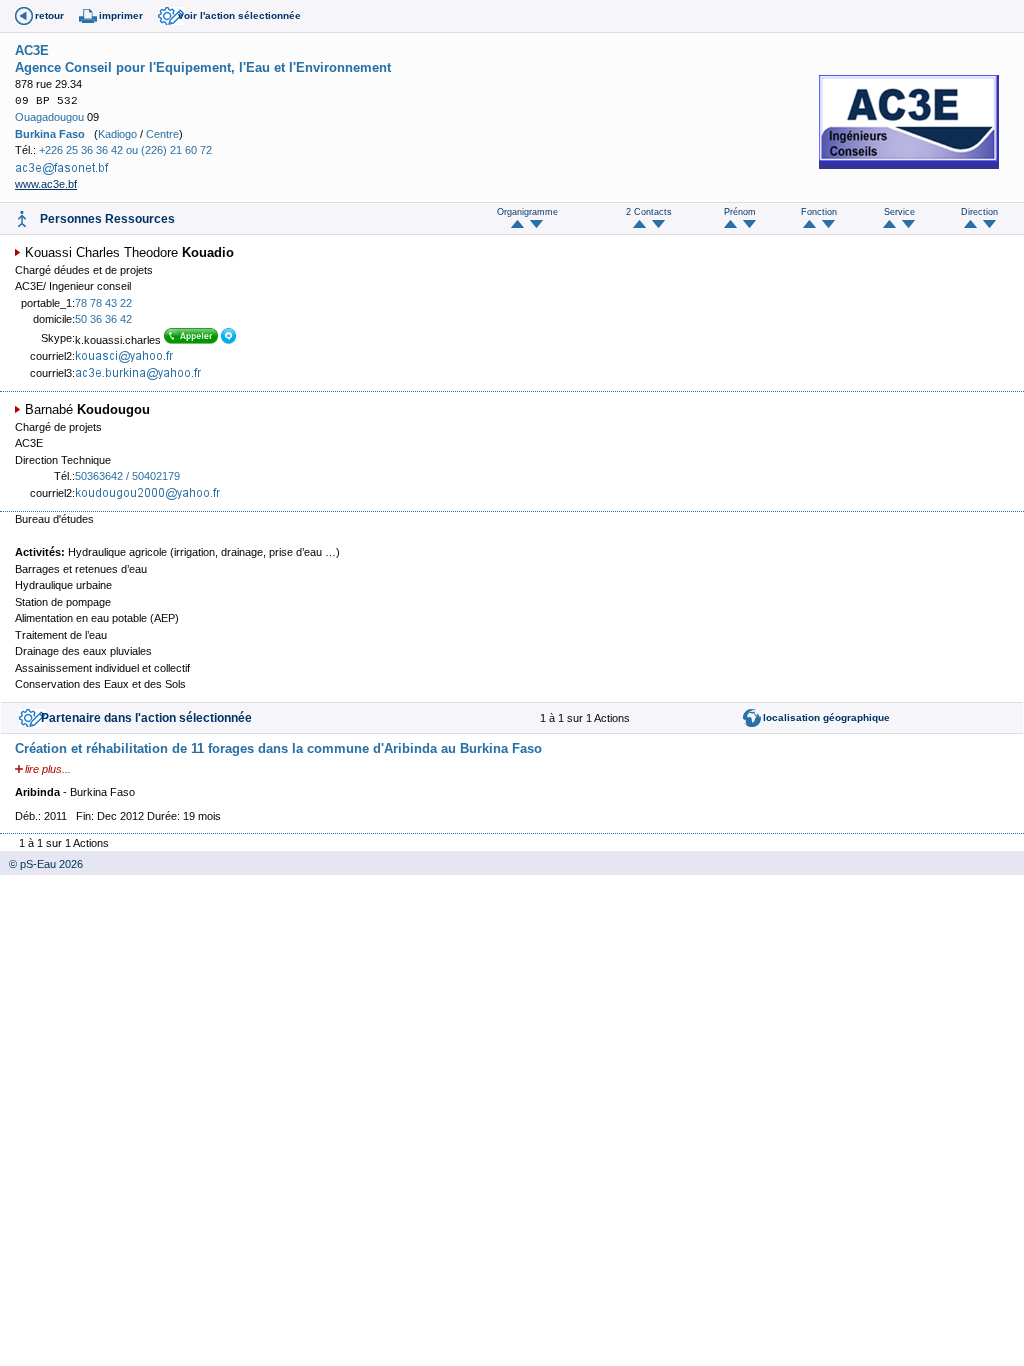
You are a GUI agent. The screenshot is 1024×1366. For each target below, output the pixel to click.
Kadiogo (117, 134)
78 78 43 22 (103, 303)
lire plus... (48, 769)
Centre (162, 134)
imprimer (121, 15)
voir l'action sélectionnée (239, 15)
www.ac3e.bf (46, 184)
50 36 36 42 (103, 319)
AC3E (32, 50)
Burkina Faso (50, 134)
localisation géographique (826, 717)
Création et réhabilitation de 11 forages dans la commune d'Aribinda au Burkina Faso (278, 748)
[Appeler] (192, 340)
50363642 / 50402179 (127, 476)
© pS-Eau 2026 (41, 864)
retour (49, 15)
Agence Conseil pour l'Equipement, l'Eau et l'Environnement (203, 67)
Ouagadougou (49, 117)
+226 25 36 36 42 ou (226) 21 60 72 (125, 150)
